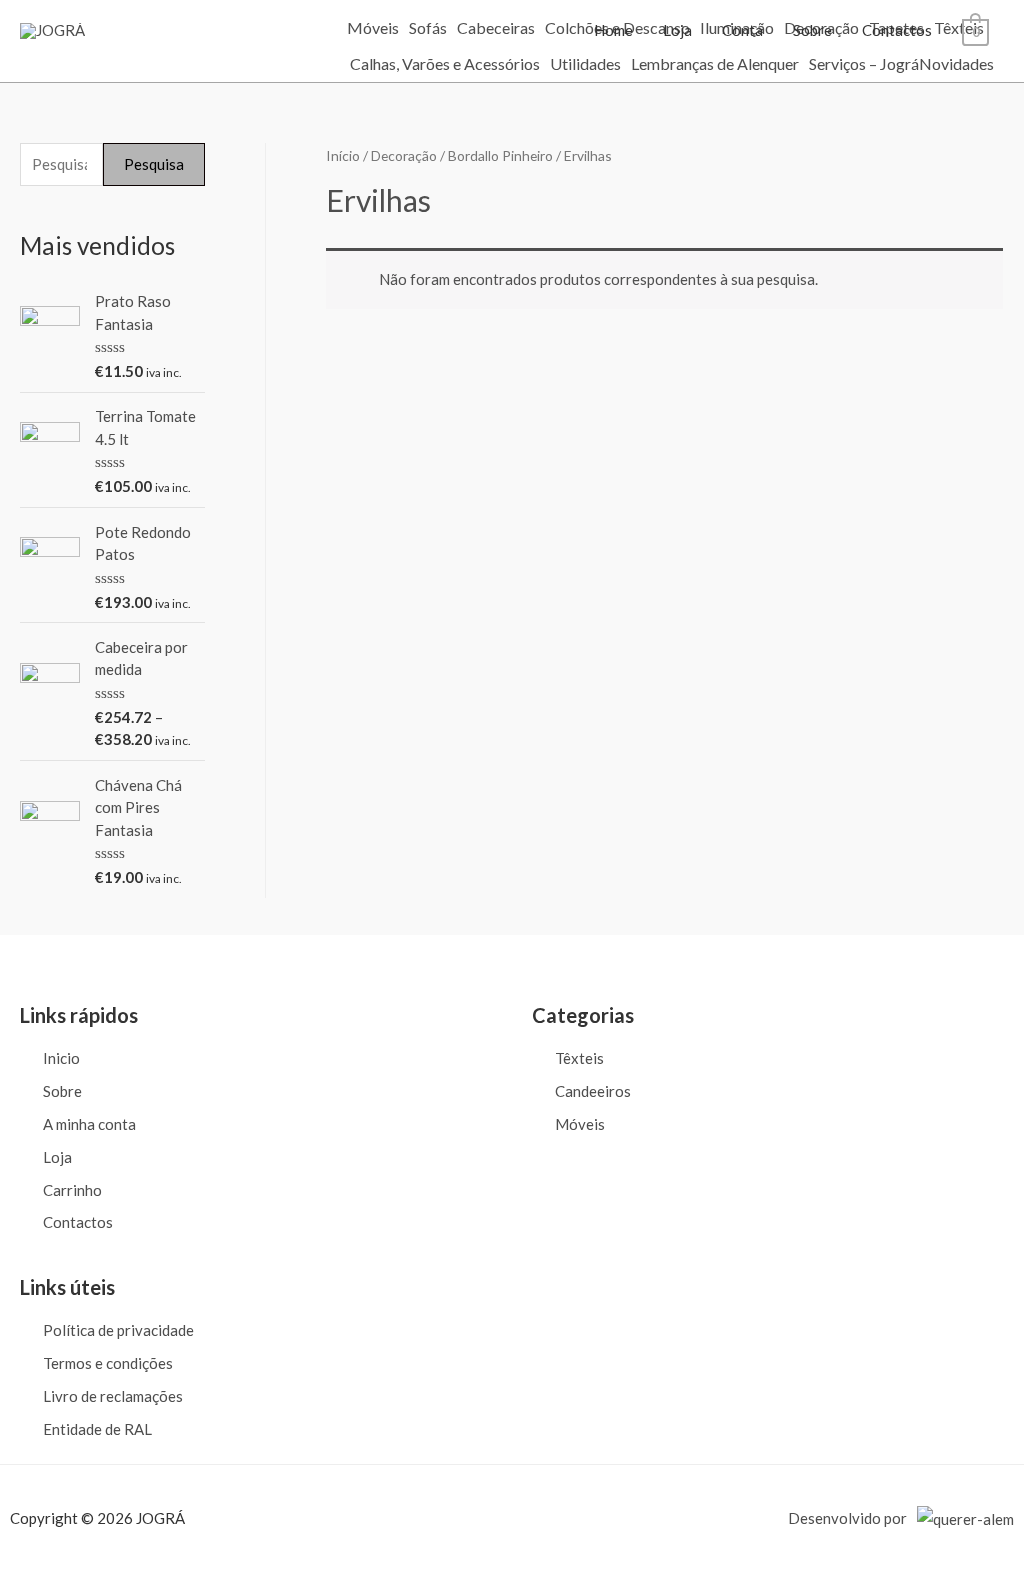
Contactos (897, 30)
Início (343, 155)
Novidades (956, 64)
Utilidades (585, 64)
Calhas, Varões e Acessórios (445, 64)
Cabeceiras (496, 28)
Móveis (373, 28)
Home (613, 30)
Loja (677, 30)
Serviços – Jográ (864, 64)
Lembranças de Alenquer (715, 64)
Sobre (812, 30)
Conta (742, 30)
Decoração (404, 155)
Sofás (428, 28)
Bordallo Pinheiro (500, 155)
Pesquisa (154, 164)
